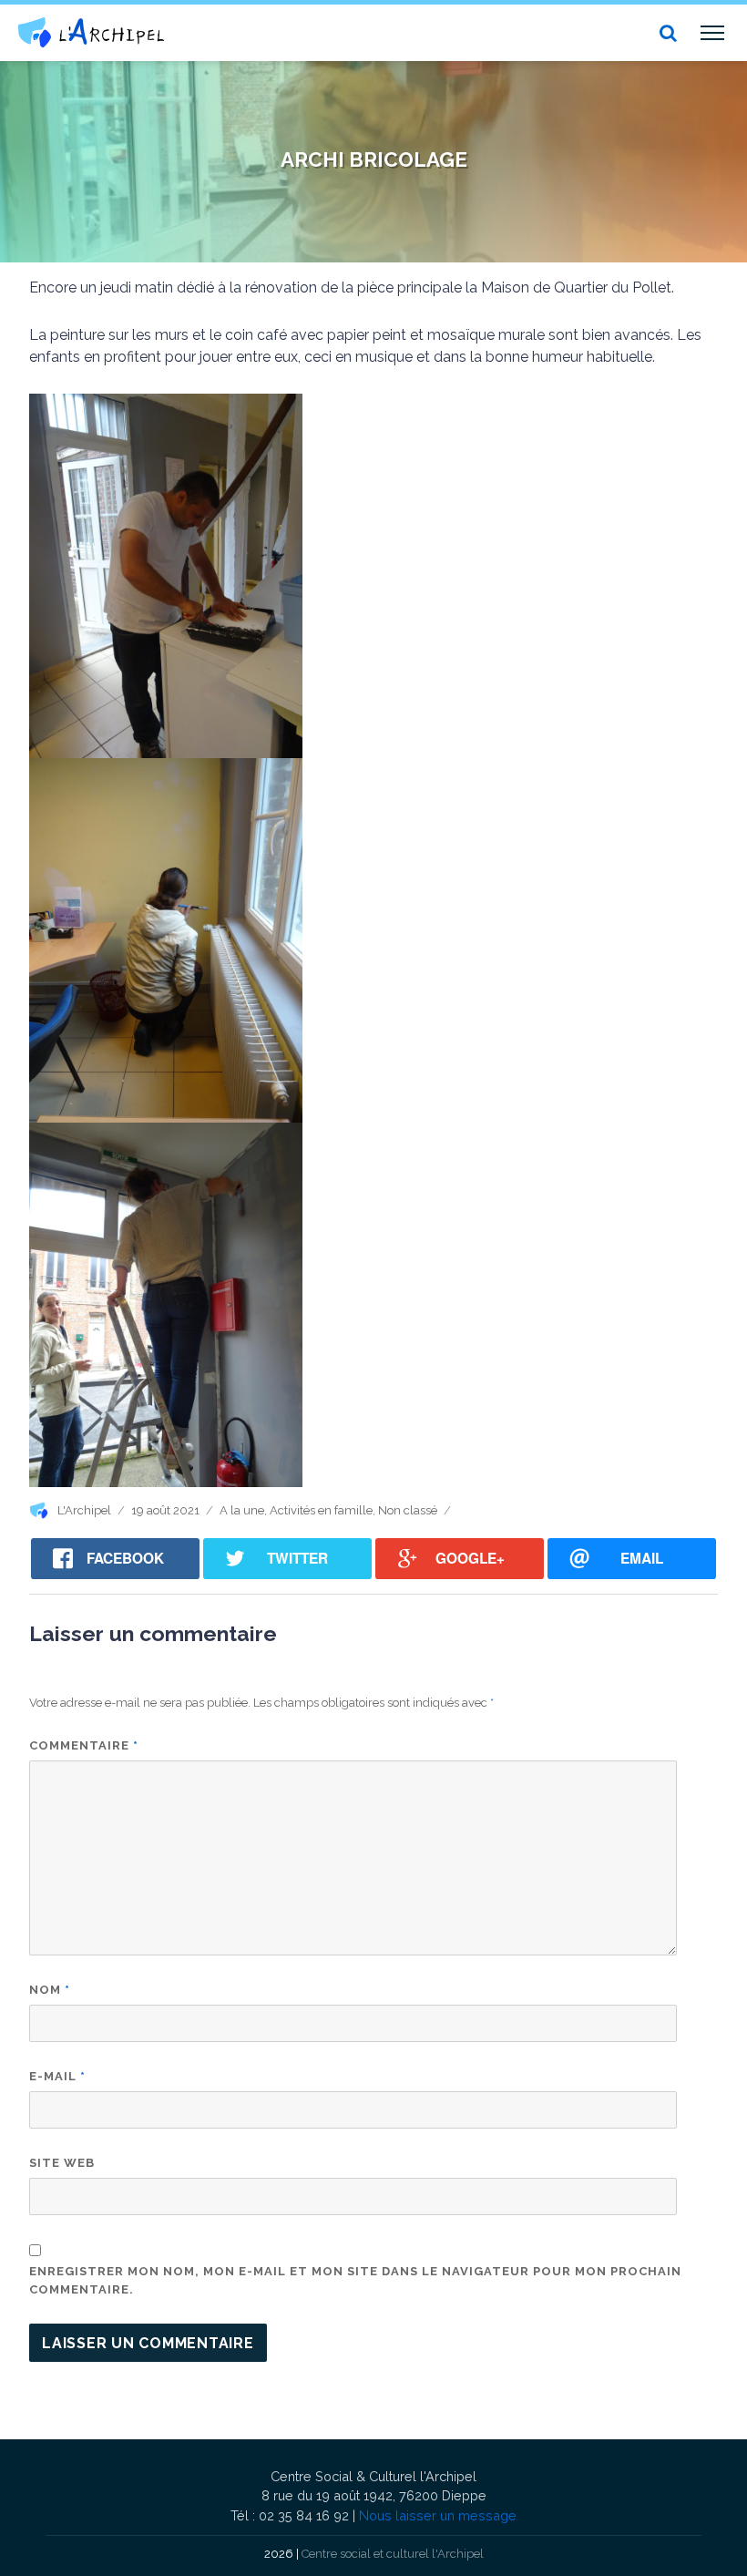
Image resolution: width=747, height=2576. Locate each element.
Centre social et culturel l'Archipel (393, 2554)
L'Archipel (84, 1510)
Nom (50, 1990)
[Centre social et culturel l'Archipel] (91, 32)
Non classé (408, 1510)
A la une (242, 1510)
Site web (62, 2163)
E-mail (57, 2076)
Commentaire (84, 1745)
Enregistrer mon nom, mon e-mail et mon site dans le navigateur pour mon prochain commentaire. (355, 2280)
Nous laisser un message (438, 2515)
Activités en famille (321, 1510)
